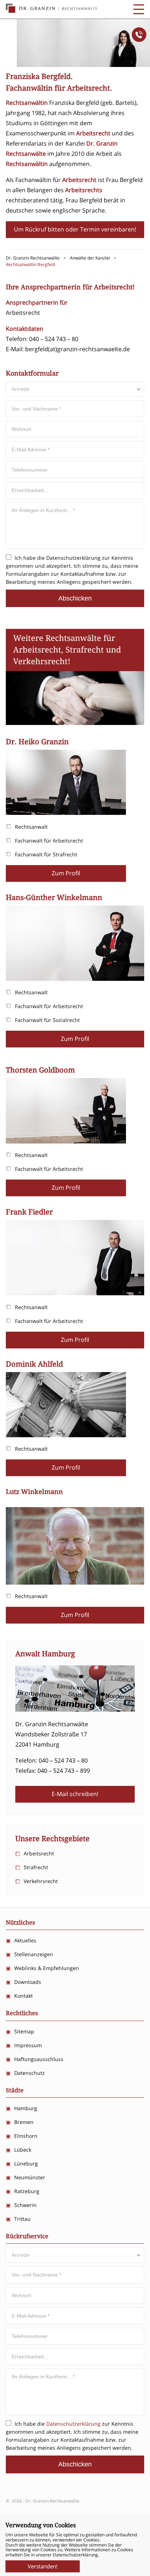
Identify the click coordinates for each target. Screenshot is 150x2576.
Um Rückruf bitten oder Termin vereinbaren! (75, 229)
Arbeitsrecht (39, 1853)
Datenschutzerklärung (73, 558)
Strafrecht (36, 1867)
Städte (15, 2090)
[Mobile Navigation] (139, 9)
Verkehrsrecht (41, 1881)
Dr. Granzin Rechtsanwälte (51, 8)
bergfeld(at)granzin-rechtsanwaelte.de (78, 349)
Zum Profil (66, 873)
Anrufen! (139, 35)
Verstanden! (43, 2566)
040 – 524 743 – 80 (54, 339)
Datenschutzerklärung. (76, 2555)
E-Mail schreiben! (75, 1794)
